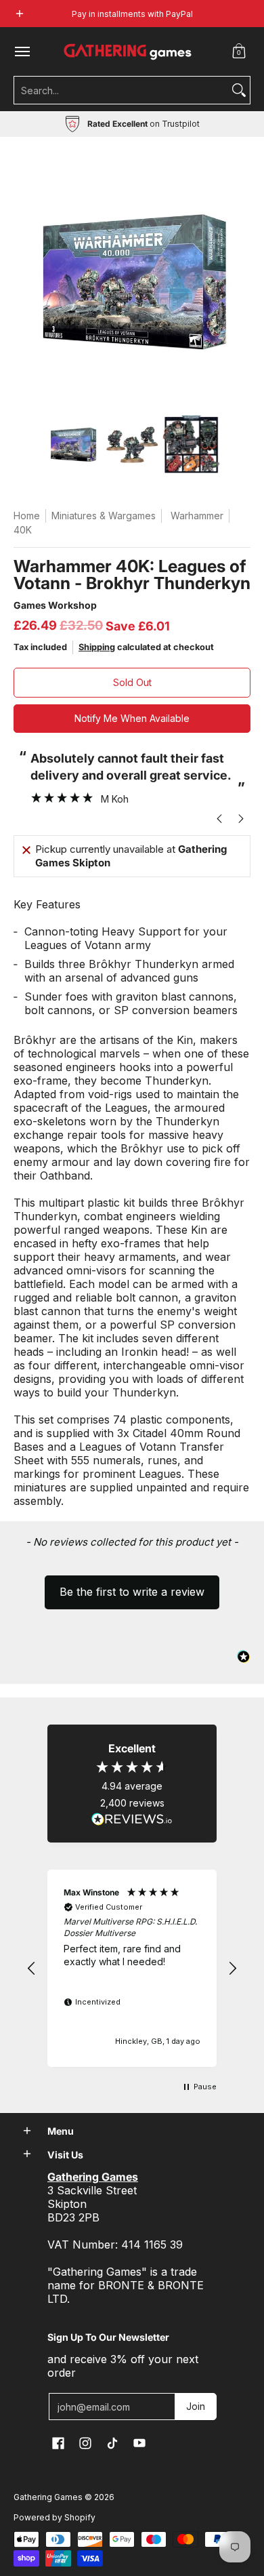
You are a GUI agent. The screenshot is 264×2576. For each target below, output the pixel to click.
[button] (239, 52)
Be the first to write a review (132, 1592)
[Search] (239, 90)
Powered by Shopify (54, 2517)
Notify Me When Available (132, 718)
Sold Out (132, 682)
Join (196, 2406)
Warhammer (197, 516)
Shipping (97, 647)
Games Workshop (55, 605)
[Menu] (22, 52)
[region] (132, 1968)
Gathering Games (48, 2497)
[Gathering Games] (129, 52)
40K (23, 530)
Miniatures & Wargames (104, 516)
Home (27, 516)
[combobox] (121, 90)
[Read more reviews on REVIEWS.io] (132, 1819)
